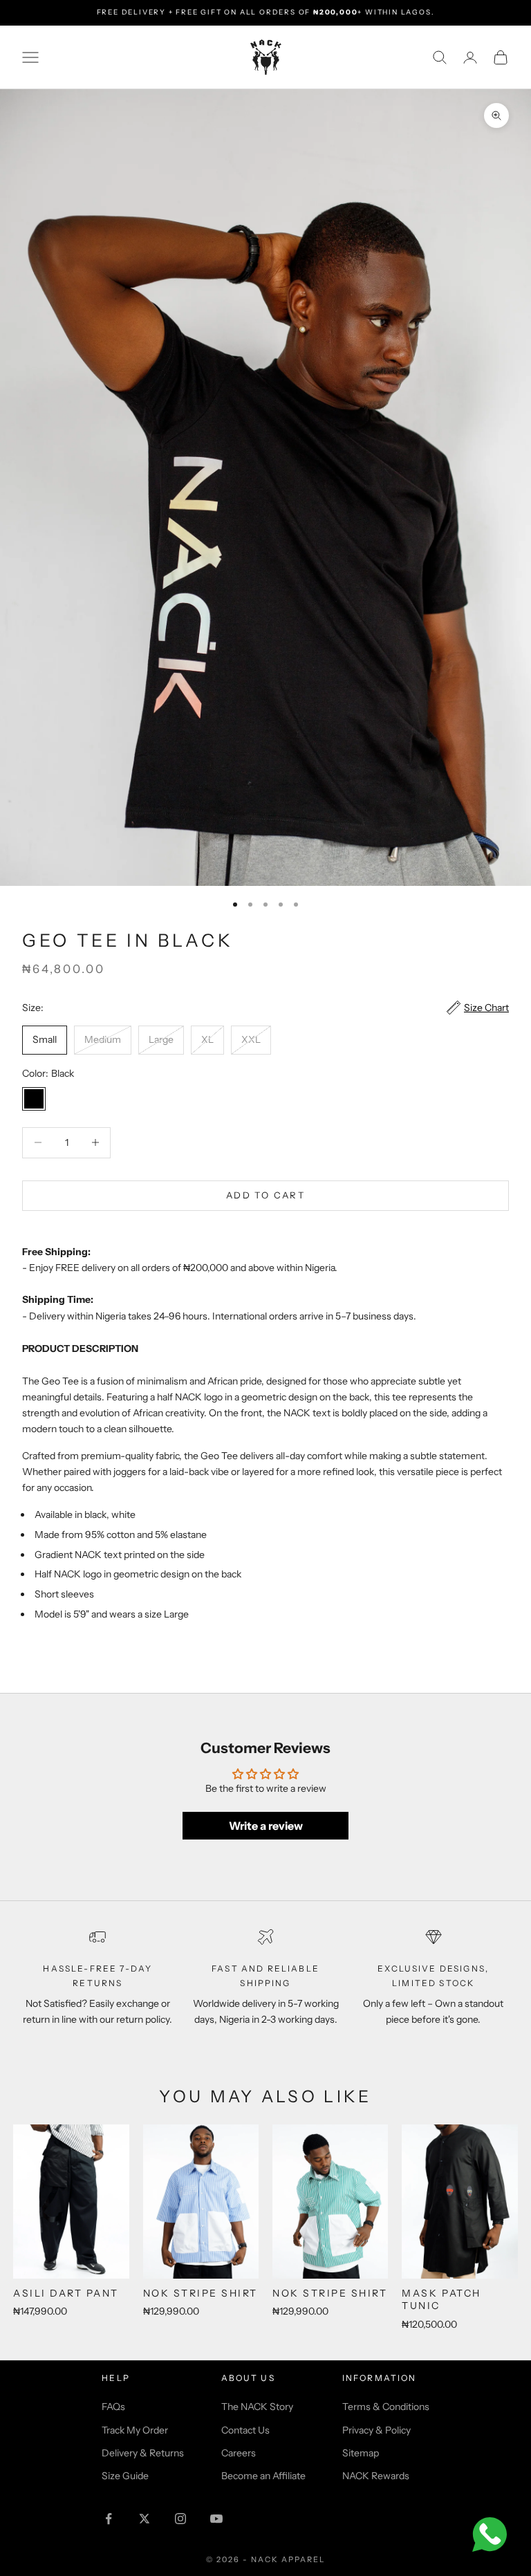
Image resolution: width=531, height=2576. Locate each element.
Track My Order (135, 2430)
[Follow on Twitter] (145, 2519)
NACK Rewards (376, 2476)
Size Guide (125, 2476)
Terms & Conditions (386, 2407)
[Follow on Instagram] (180, 2519)
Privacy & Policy (376, 2430)
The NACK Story (257, 2407)
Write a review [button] (266, 1826)
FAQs (113, 2407)
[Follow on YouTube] (216, 2519)
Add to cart (265, 1195)
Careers (239, 2453)
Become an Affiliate (263, 2476)
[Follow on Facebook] (109, 2519)
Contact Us (245, 2430)
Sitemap (361, 2453)
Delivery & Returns (143, 2453)
